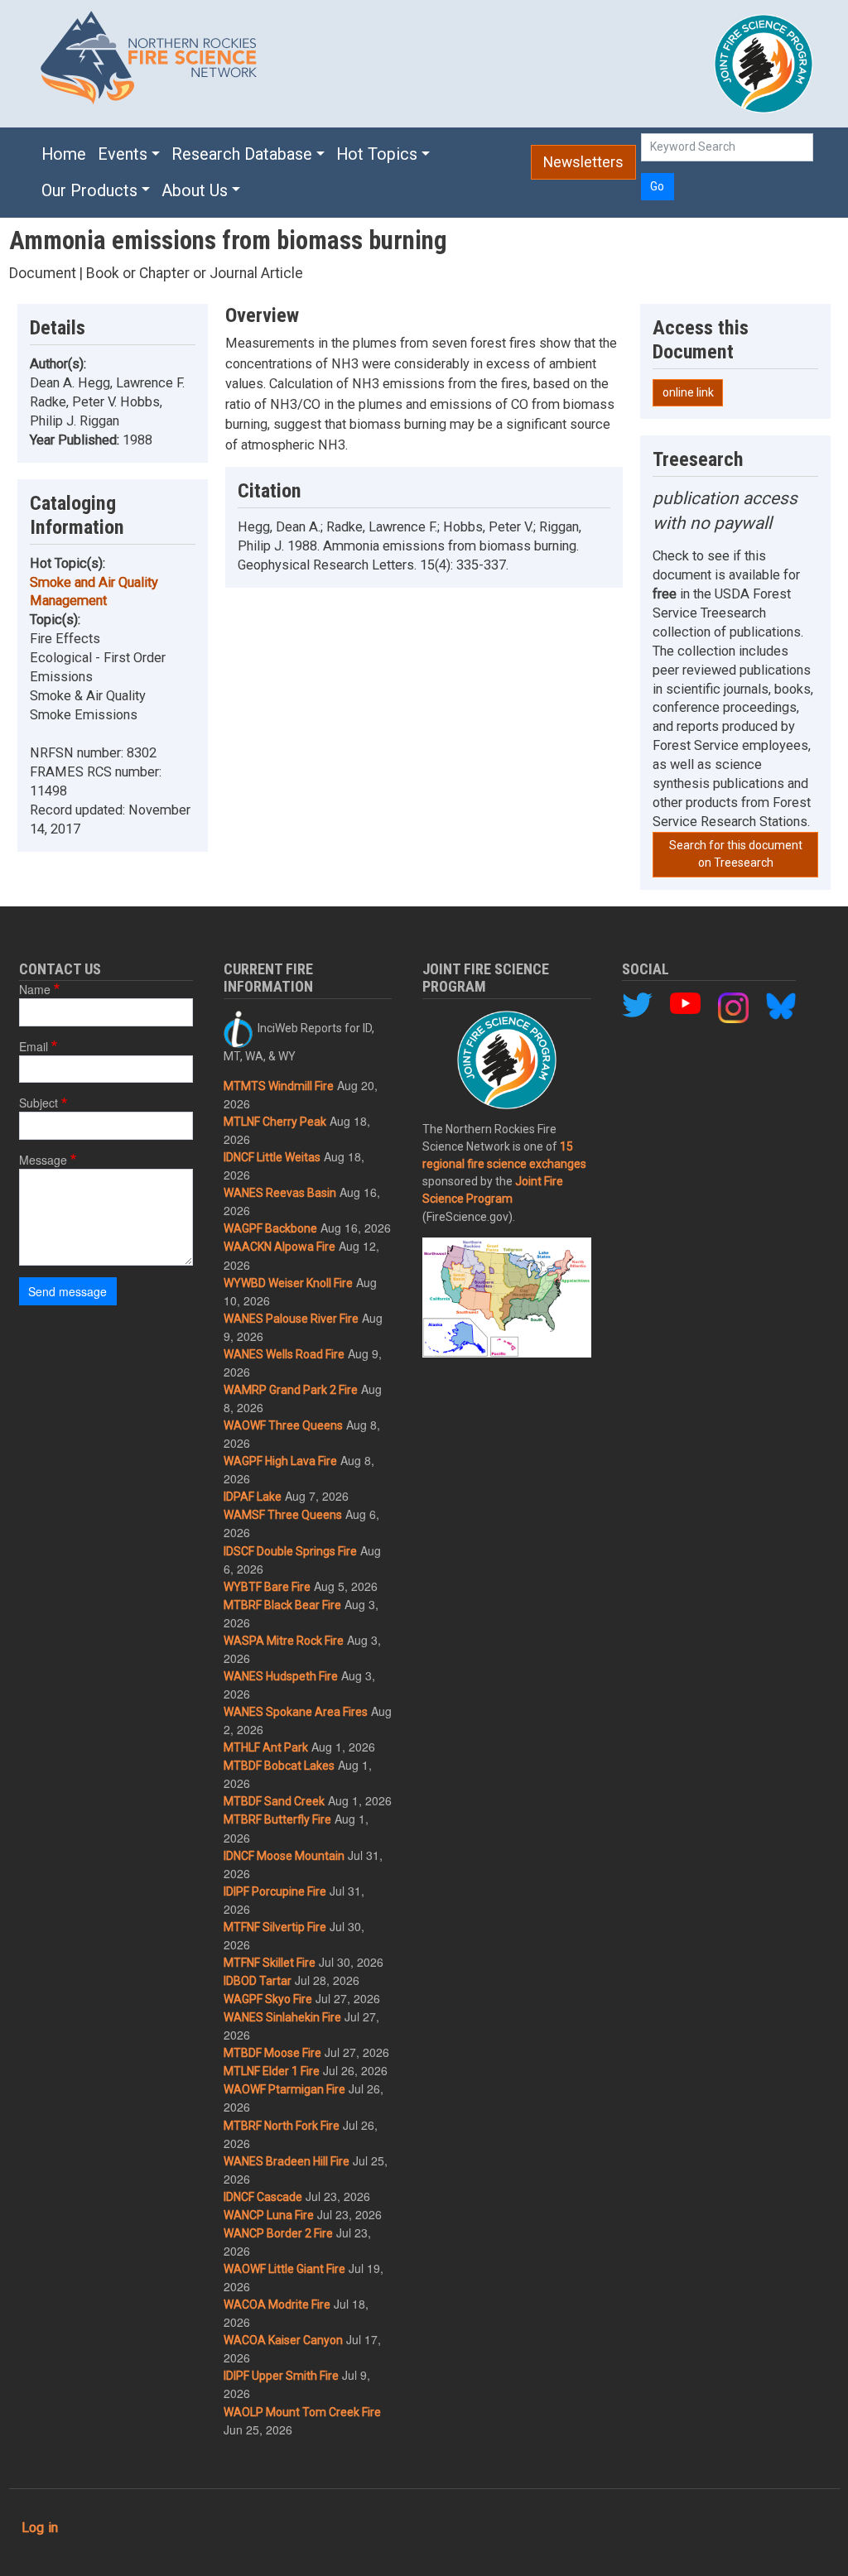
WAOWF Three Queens (283, 1425)
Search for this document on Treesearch (736, 854)
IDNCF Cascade (263, 2197)
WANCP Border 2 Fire (278, 2233)
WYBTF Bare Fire (267, 1587)
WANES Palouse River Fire (291, 1319)
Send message (67, 1291)
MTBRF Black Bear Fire (282, 1605)
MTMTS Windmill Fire (279, 1086)
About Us (195, 191)
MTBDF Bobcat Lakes (279, 1766)
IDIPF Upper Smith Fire (281, 2376)
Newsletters (583, 162)
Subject (39, 1103)
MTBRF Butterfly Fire (277, 1819)
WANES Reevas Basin (280, 1193)
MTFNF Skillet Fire (270, 1963)
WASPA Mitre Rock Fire (284, 1641)
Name (35, 989)
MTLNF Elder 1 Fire (272, 2071)
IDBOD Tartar (258, 1981)
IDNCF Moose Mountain (284, 1856)
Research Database (242, 154)
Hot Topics (377, 154)
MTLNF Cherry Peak (275, 1122)
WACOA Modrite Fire (277, 2304)
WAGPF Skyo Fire (268, 1999)
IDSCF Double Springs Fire (290, 1551)
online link (688, 392)
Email (34, 1046)
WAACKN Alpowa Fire (279, 1247)
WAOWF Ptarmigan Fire (284, 2089)
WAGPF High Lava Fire (280, 1461)
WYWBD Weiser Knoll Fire (288, 1283)
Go (657, 186)
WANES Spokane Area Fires (296, 1712)
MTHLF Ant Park (266, 1747)
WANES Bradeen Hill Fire (287, 2161)
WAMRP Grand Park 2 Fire (291, 1390)
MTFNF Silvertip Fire (275, 1927)
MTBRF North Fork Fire (282, 2126)
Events (123, 154)
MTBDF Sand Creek (274, 1801)
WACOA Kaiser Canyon (283, 2340)
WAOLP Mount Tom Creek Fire (302, 2412)
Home (64, 154)
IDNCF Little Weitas (272, 1157)
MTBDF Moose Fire (272, 2053)
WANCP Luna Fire (269, 2215)
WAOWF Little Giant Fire (284, 2269)
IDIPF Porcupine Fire (275, 1891)
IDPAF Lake (253, 1497)
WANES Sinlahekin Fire (282, 2017)
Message (43, 1160)
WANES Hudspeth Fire (281, 1676)
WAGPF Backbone (270, 1228)
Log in (40, 2528)
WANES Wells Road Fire (284, 1354)
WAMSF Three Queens (283, 1515)
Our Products (89, 191)
